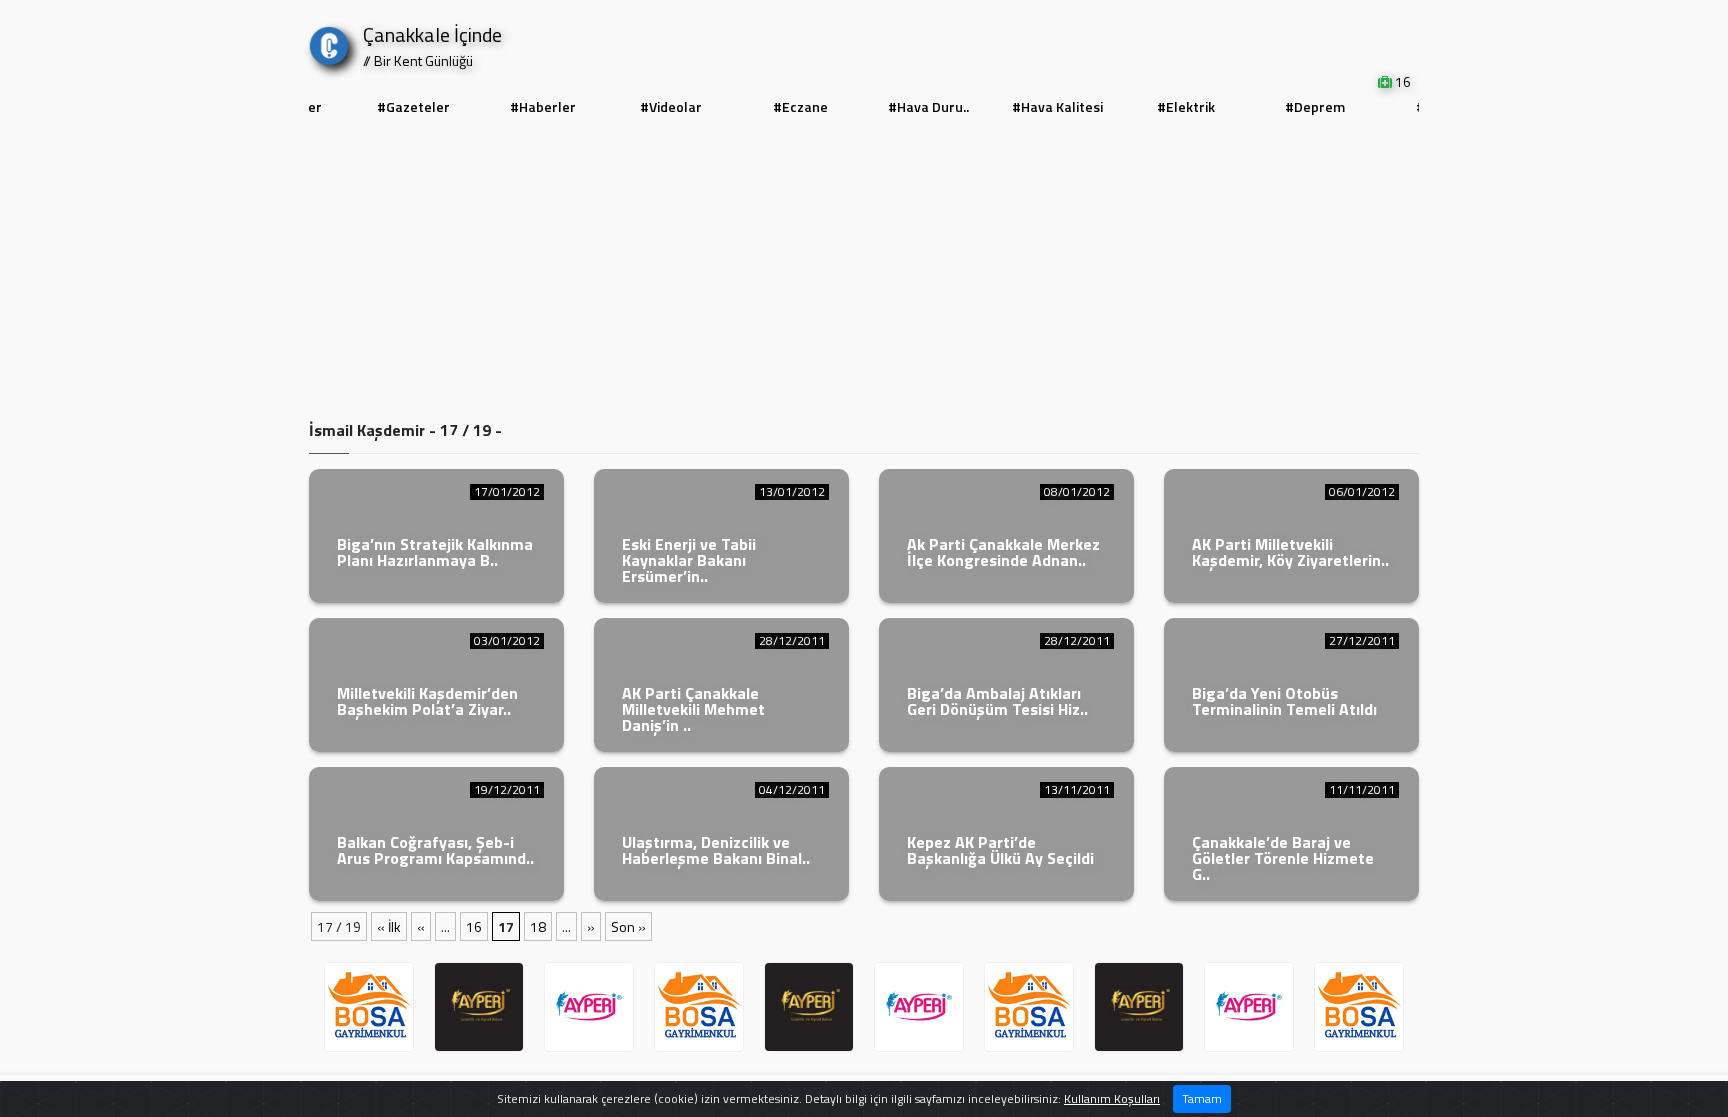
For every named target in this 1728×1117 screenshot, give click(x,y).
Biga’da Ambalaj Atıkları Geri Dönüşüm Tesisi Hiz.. (997, 701)
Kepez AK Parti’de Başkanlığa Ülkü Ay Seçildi (1000, 850)
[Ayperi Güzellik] (479, 1007)
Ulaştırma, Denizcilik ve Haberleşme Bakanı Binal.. (716, 850)
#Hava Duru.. (928, 106)
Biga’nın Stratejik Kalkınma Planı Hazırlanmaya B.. (435, 552)
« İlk (389, 926)
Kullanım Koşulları (1112, 1098)
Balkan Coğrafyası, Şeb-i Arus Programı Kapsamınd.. (435, 850)
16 (474, 926)
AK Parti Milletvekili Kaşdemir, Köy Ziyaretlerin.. (1290, 552)
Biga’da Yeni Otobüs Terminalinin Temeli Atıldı (1284, 701)
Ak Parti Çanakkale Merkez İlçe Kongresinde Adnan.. (1003, 552)
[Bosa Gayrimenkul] (369, 1007)
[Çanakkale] (329, 41)
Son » (628, 926)
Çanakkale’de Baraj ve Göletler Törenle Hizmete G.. (1283, 858)
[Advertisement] (864, 271)
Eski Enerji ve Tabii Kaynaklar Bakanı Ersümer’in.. (689, 560)
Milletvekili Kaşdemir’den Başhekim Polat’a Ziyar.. (427, 701)
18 (538, 926)
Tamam (1202, 1098)
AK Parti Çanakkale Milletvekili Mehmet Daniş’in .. (693, 709)
